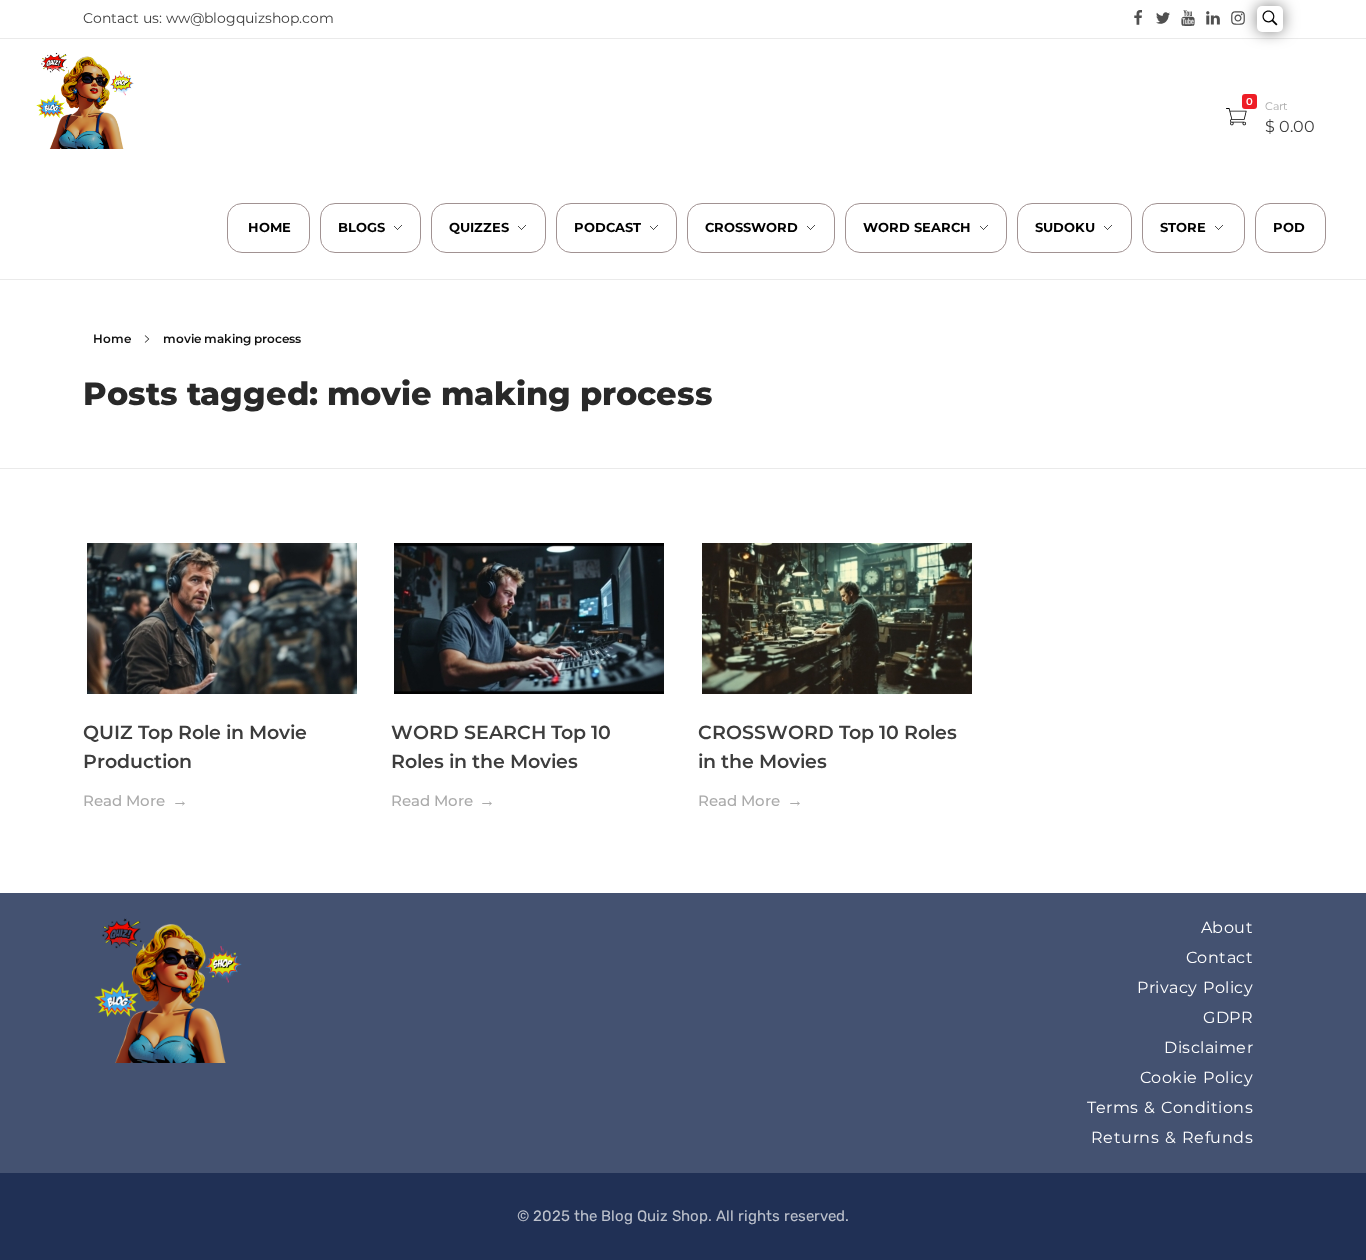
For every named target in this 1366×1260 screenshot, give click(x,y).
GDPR (1228, 1017)
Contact (1220, 957)
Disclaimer (1208, 1047)
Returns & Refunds (1172, 1137)
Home (112, 338)
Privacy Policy (1195, 987)
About (1227, 927)
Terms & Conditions (1170, 1107)
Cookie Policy (1197, 1077)
